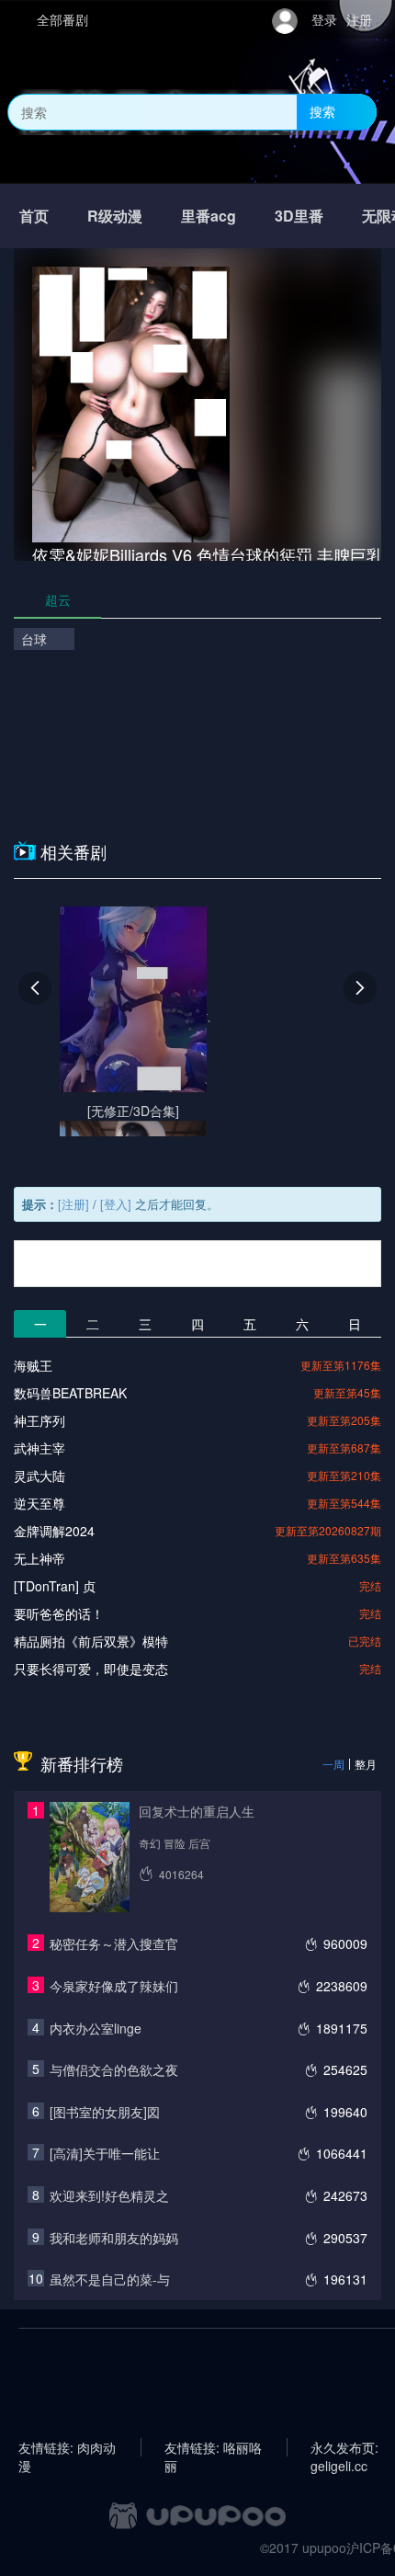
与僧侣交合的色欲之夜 (114, 2069)
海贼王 (33, 1365)
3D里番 (299, 216)
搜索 (322, 111)
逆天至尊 (39, 1503)
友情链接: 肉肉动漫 (67, 2447)
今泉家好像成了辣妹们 (114, 1986)
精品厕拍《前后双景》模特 (91, 1641)
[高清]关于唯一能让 (105, 2153)
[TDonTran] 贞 (55, 1586)
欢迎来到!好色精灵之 (109, 2195)
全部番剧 (62, 19)
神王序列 (39, 1420)
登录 (324, 19)
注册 (359, 19)
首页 (34, 216)
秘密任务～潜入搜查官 (114, 1943)
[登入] (116, 1204)
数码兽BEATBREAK (70, 1393)
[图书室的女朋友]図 (105, 2112)
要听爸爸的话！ (59, 1613)
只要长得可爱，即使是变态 (91, 1669)
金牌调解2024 (54, 1531)
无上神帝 (39, 1558)
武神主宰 (39, 1448)
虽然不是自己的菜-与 (110, 2279)
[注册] (73, 1204)
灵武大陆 (39, 1476)
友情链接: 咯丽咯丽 (213, 2447)
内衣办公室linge (96, 2028)
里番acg (209, 216)
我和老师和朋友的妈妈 (114, 2238)
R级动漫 (115, 216)
